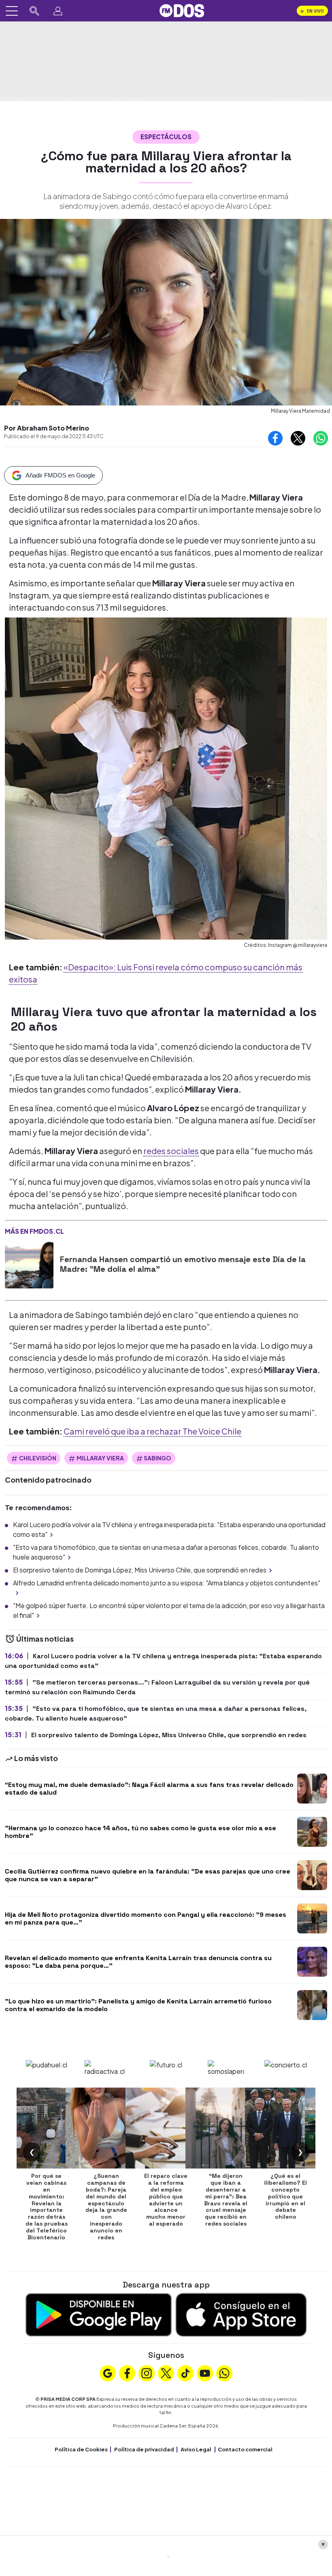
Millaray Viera (100, 1458)
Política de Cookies (81, 2449)
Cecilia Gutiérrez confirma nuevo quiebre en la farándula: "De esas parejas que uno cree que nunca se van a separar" (148, 1875)
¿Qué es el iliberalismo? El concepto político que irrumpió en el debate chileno (285, 2196)
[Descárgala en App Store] (241, 2314)
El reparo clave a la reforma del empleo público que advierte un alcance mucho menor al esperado (166, 2200)
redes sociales (171, 1151)
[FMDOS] (182, 10)
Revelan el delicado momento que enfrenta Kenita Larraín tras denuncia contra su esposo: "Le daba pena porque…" (138, 1962)
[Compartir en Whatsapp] (321, 438)
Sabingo (157, 1458)
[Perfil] (58, 11)
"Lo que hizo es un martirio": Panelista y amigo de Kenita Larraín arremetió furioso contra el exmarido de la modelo (138, 2005)
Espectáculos (166, 137)
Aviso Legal (196, 2449)
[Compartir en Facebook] (275, 438)
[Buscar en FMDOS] (34, 11)
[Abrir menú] (12, 11)
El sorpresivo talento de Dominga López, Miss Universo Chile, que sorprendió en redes (140, 1570)
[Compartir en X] (298, 438)
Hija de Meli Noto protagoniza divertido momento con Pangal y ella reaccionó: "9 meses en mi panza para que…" (146, 1918)
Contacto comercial (245, 2449)
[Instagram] (147, 2372)
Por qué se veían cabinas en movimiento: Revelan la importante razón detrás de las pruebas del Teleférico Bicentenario (47, 2206)
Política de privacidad (144, 2449)
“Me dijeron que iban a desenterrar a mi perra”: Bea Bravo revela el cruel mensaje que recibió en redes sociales (226, 2200)
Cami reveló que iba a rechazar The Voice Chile (152, 1431)
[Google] (108, 2372)
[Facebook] (127, 2372)
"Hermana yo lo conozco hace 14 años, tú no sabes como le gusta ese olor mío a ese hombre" (140, 1832)
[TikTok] (185, 2372)
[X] (166, 2372)
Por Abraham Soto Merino (47, 428)
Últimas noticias (44, 1639)
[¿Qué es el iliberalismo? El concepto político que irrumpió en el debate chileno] (285, 2128)
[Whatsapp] (224, 2372)
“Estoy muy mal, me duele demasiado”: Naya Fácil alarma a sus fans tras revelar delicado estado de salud (149, 1789)
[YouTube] (205, 2372)
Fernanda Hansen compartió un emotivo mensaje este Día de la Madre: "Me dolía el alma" (183, 1264)
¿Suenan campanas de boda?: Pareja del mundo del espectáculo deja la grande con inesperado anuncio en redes (106, 2206)
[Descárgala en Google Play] (99, 2314)
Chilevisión (38, 1458)
